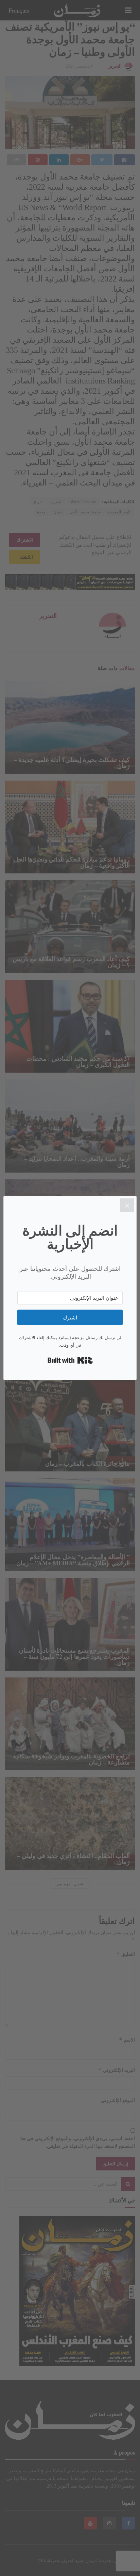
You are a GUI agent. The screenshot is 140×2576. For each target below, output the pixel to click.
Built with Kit (70, 1360)
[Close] (127, 1205)
